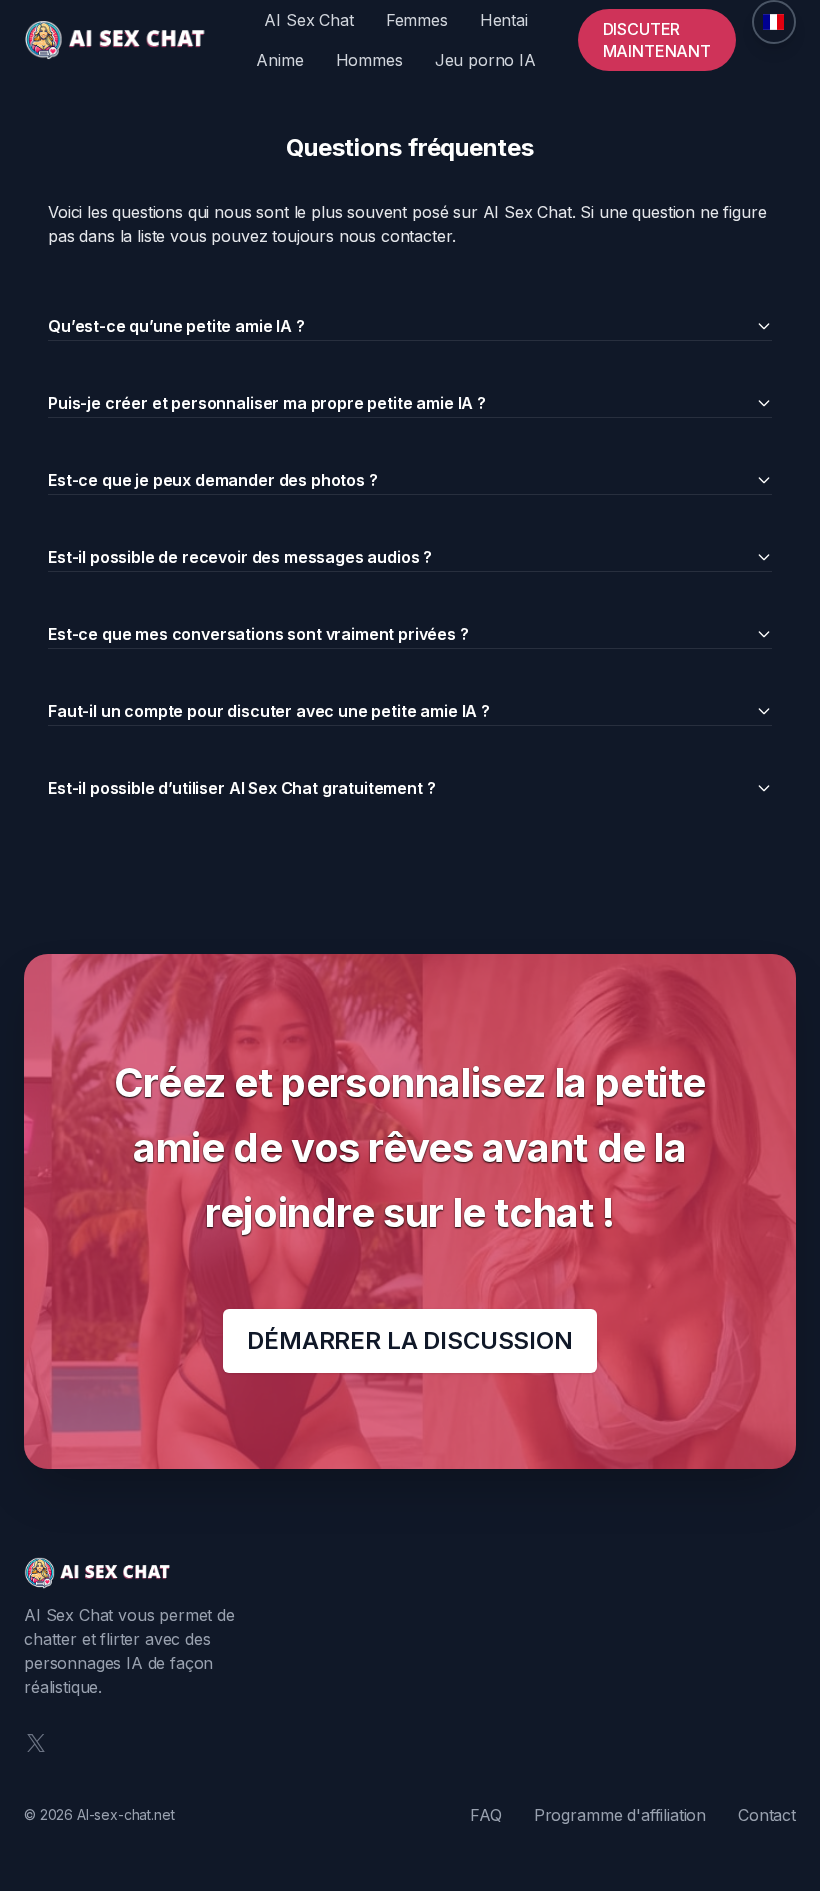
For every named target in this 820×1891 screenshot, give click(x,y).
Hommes (369, 60)
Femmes (417, 20)
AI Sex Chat (308, 20)
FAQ (486, 1815)
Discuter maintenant (657, 40)
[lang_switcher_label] (774, 22)
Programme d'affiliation (620, 1815)
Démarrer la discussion (409, 1340)
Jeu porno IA (485, 60)
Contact (767, 1815)
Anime (279, 60)
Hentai (504, 20)
